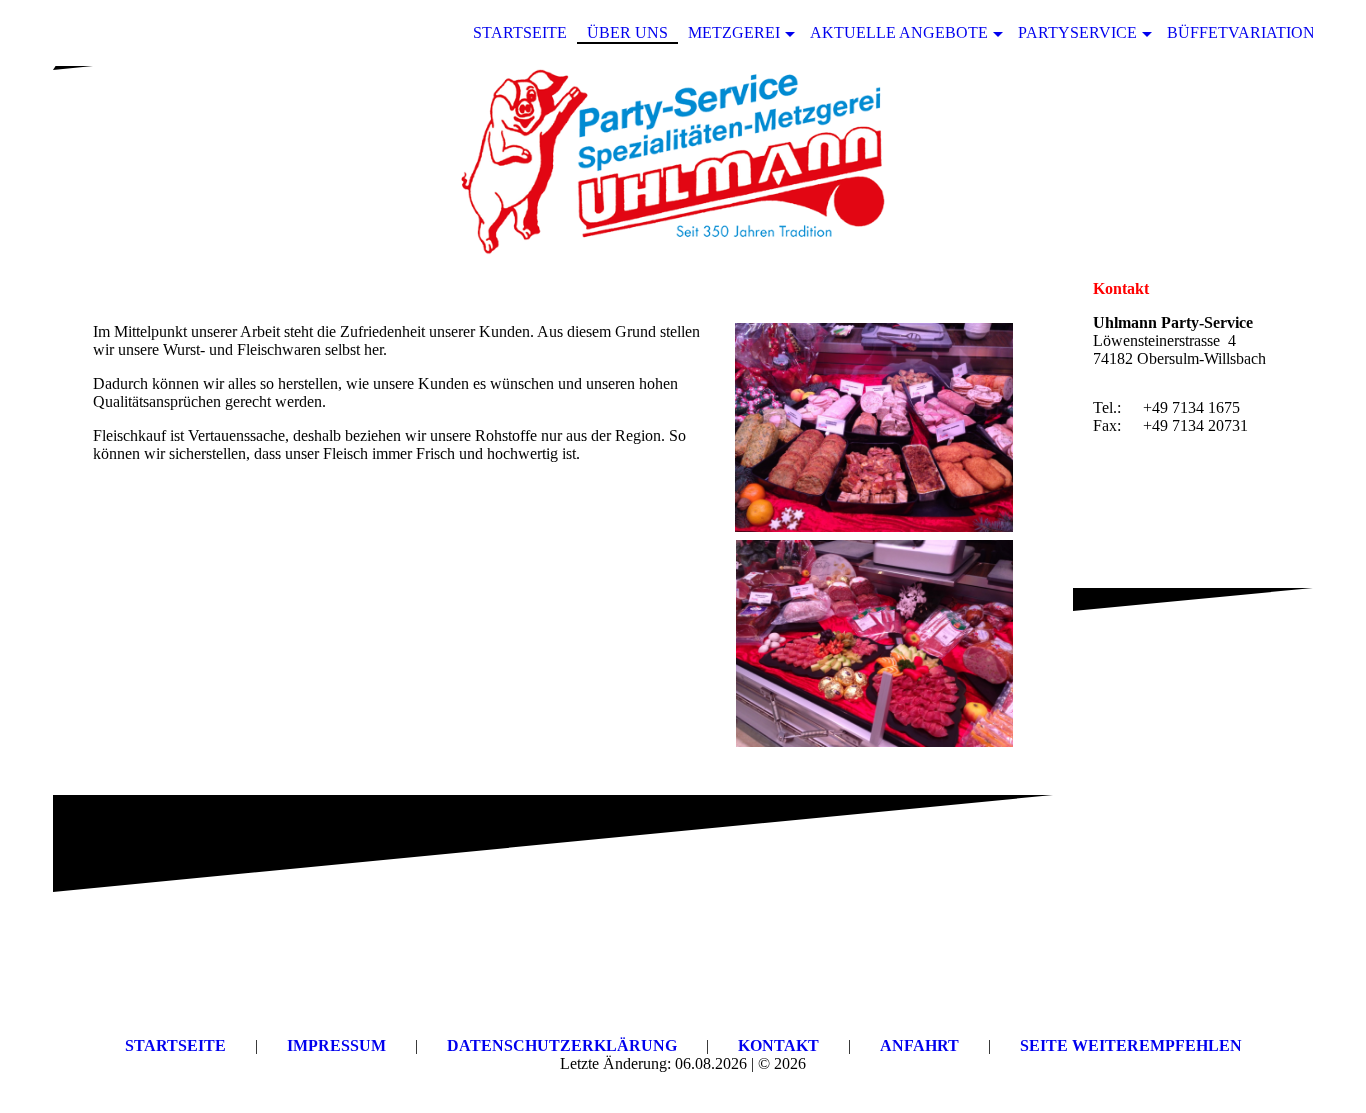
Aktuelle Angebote (899, 32)
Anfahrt (919, 1045)
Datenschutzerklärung (562, 1045)
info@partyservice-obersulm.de (1183, 475)
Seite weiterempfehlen (1131, 1045)
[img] (683, 163)
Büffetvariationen (1252, 32)
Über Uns (627, 32)
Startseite (520, 32)
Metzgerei (734, 32)
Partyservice (1077, 32)
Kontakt (778, 1045)
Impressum (336, 1045)
